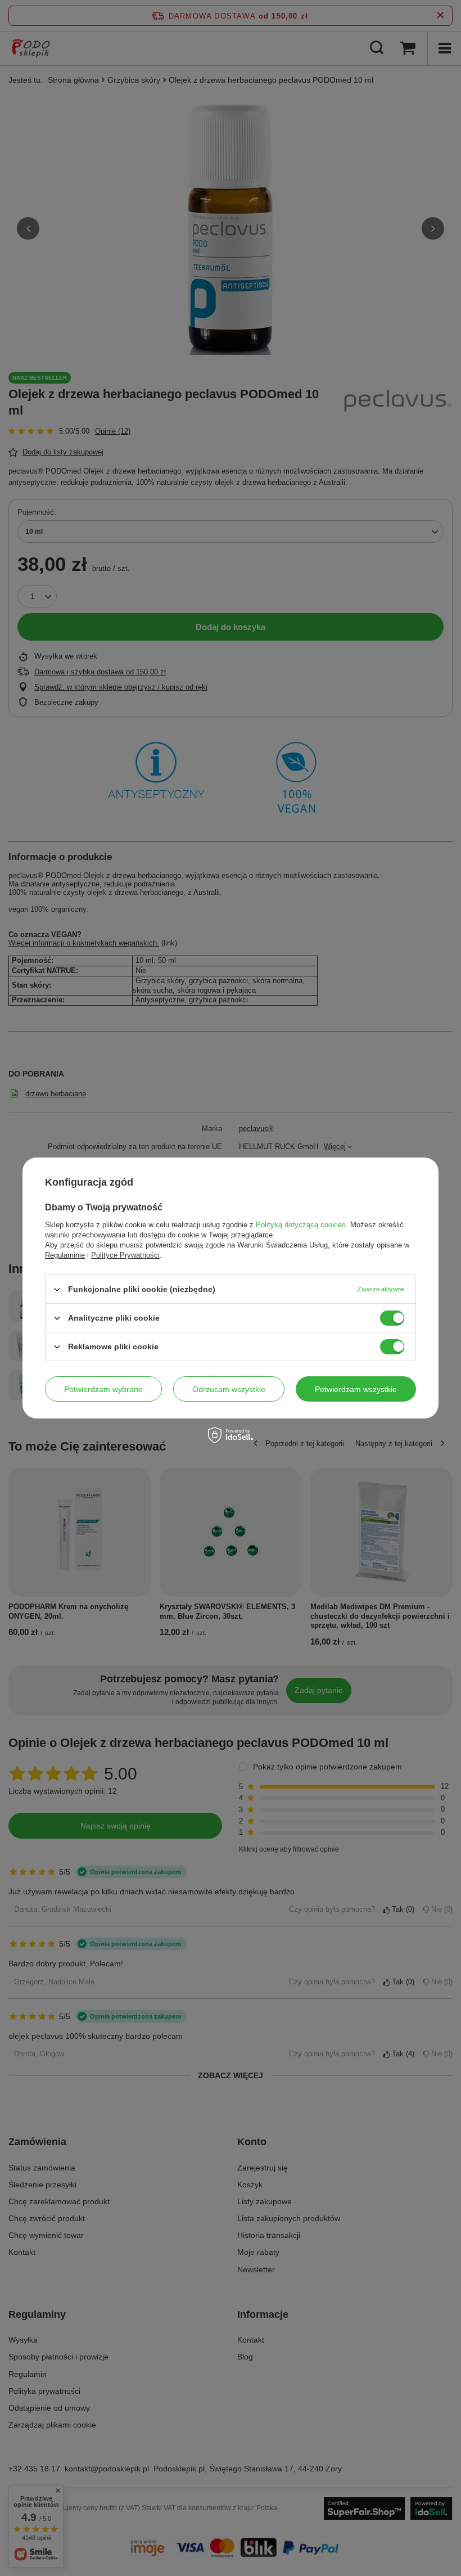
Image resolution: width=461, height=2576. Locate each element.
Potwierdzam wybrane (103, 1389)
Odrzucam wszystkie (229, 1389)
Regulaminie (65, 1255)
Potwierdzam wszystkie (356, 1389)
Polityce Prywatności (125, 1255)
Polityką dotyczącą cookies (301, 1225)
